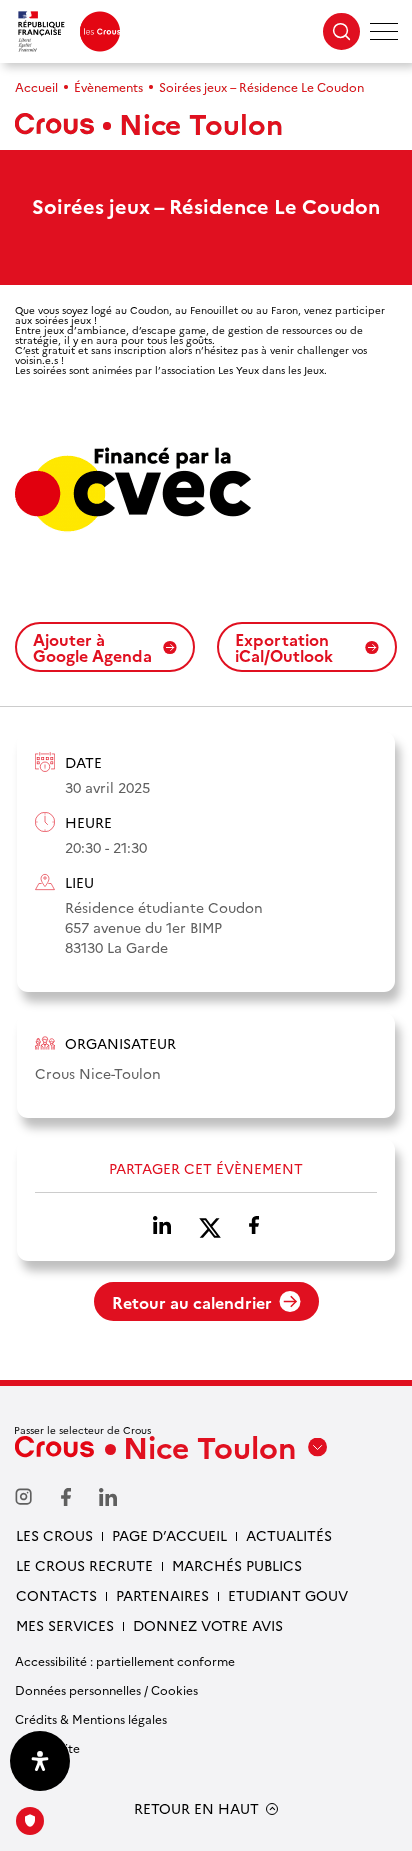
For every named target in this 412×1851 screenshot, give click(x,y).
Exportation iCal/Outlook (284, 647)
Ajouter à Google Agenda (92, 647)
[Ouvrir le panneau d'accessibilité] (40, 1761)
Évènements (108, 86)
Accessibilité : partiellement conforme (125, 1660)
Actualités (289, 1535)
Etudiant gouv (288, 1595)
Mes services (65, 1625)
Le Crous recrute (84, 1565)
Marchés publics (237, 1565)
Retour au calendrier (192, 1302)
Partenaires (162, 1595)
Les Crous (54, 1535)
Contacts (56, 1595)
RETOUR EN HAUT (196, 1808)
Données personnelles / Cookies (106, 1689)
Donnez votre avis (208, 1625)
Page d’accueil (169, 1535)
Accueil (36, 86)
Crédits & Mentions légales (91, 1718)
